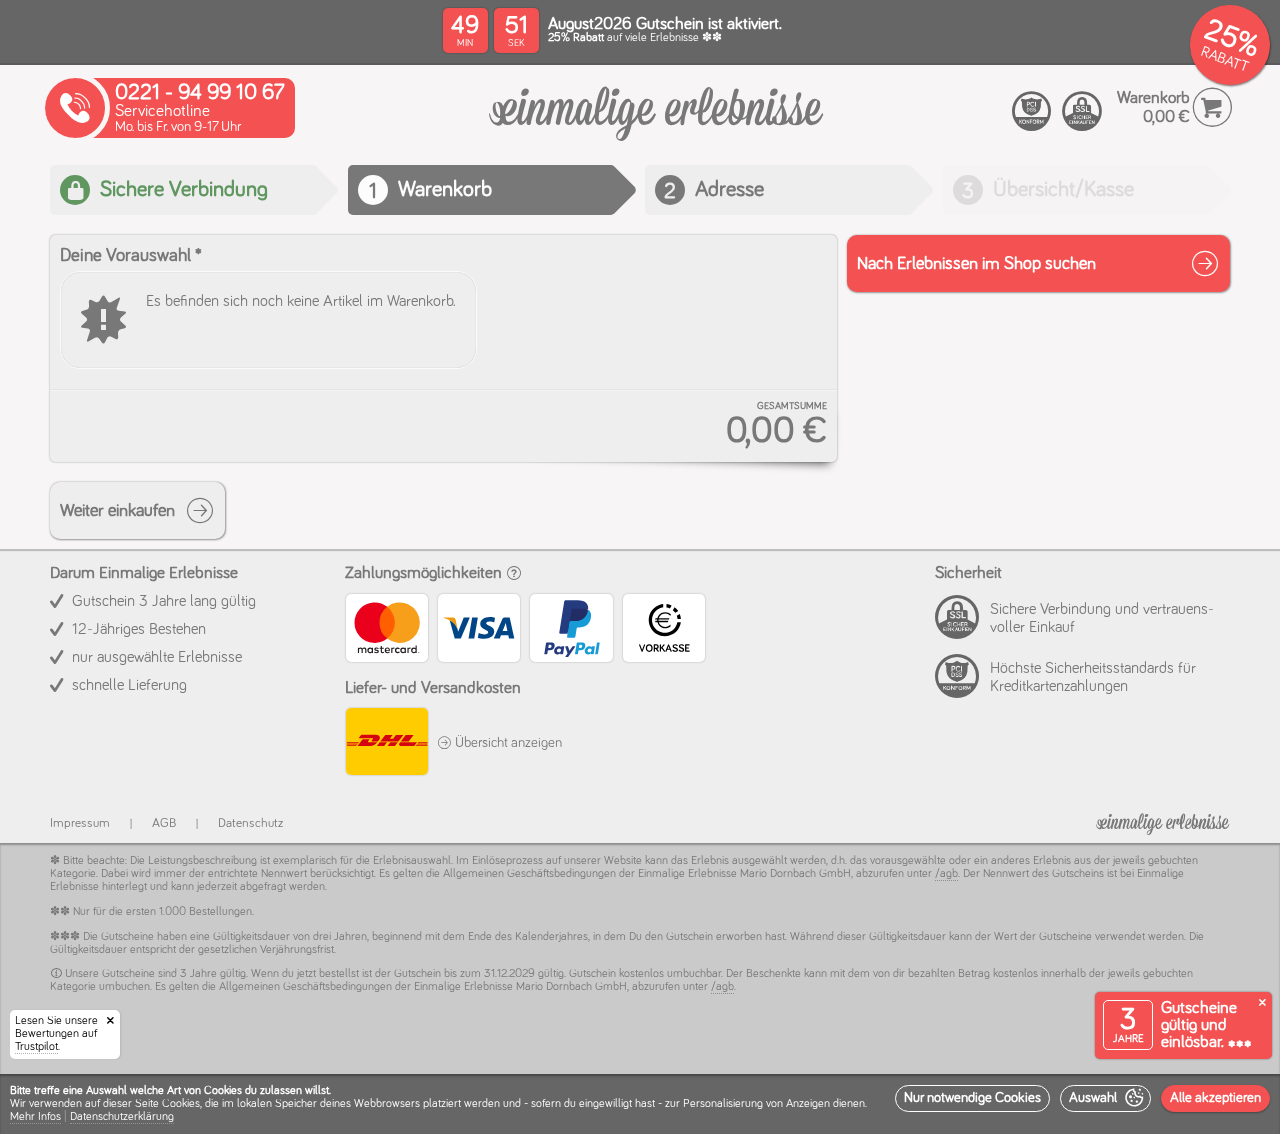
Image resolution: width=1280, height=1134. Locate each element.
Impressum (80, 823)
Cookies (181, 1104)
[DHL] (386, 744)
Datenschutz (250, 823)
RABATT (1224, 59)
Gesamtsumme (792, 406)
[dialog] (640, 1104)
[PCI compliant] (1032, 112)
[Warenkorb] (656, 124)
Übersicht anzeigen (507, 743)
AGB (164, 823)
